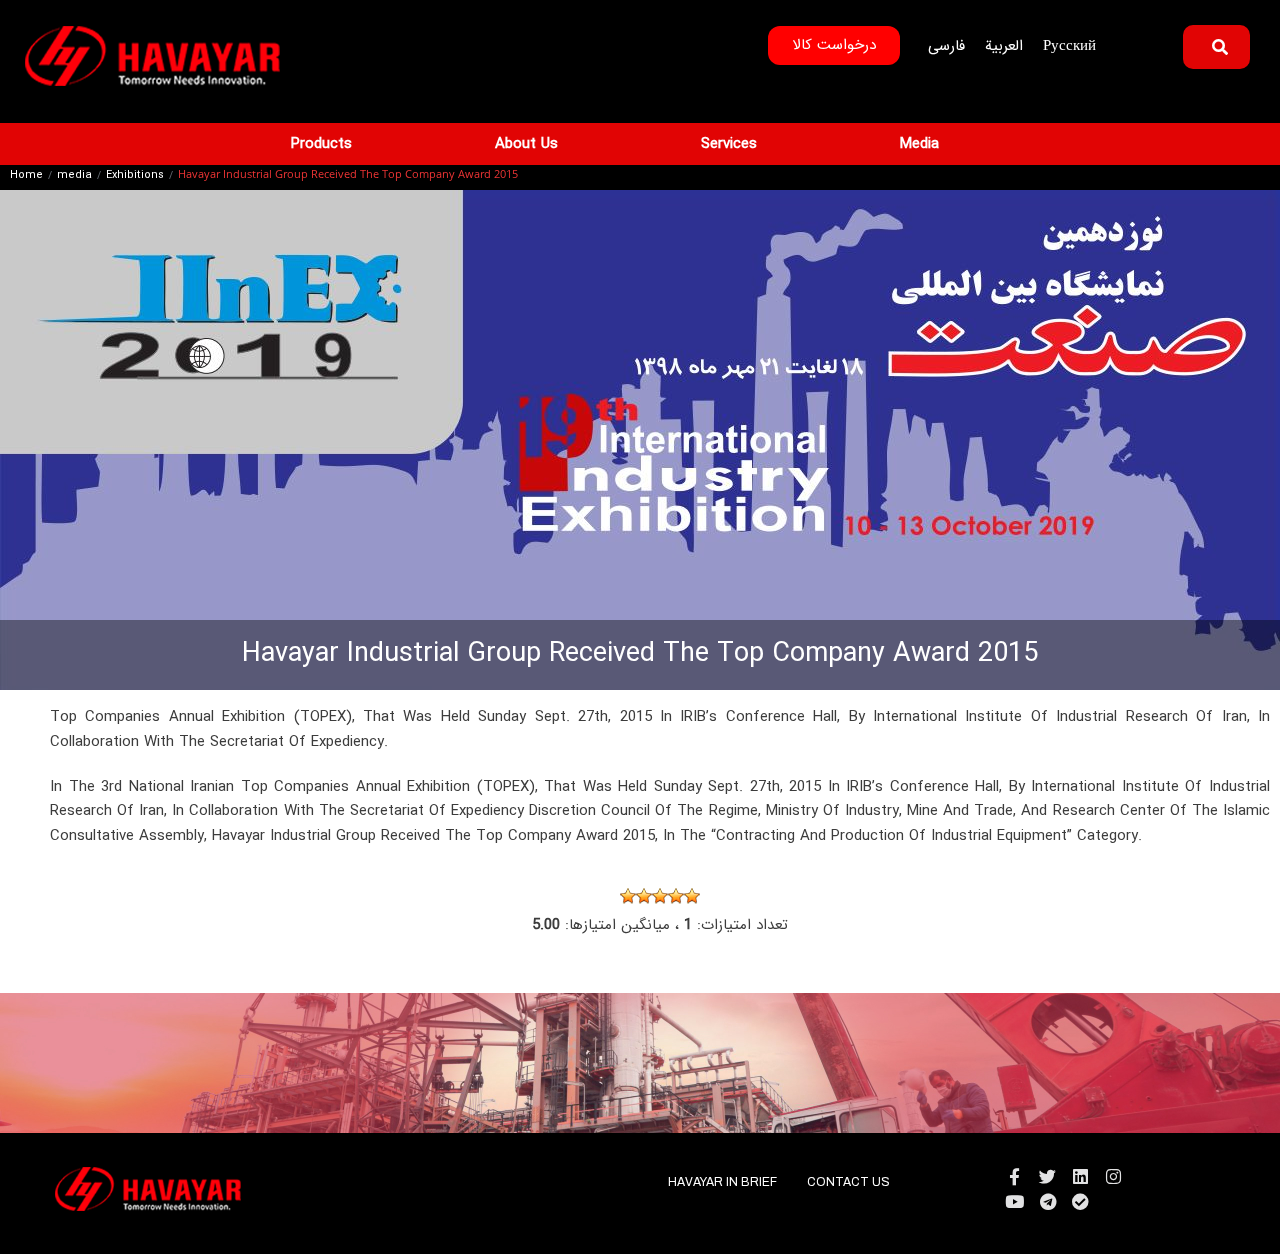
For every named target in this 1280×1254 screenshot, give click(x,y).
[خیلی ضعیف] (628, 896)
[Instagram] (1113, 1176)
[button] (333, 144)
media (74, 176)
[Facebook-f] (1014, 1176)
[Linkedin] (1080, 1176)
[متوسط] (660, 896)
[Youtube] (1014, 1201)
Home (26, 176)
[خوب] (676, 896)
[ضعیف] (644, 896)
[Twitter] (1047, 1176)
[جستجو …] (1217, 47)
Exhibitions (135, 176)
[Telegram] (1047, 1201)
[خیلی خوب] (692, 896)
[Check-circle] (1080, 1201)
